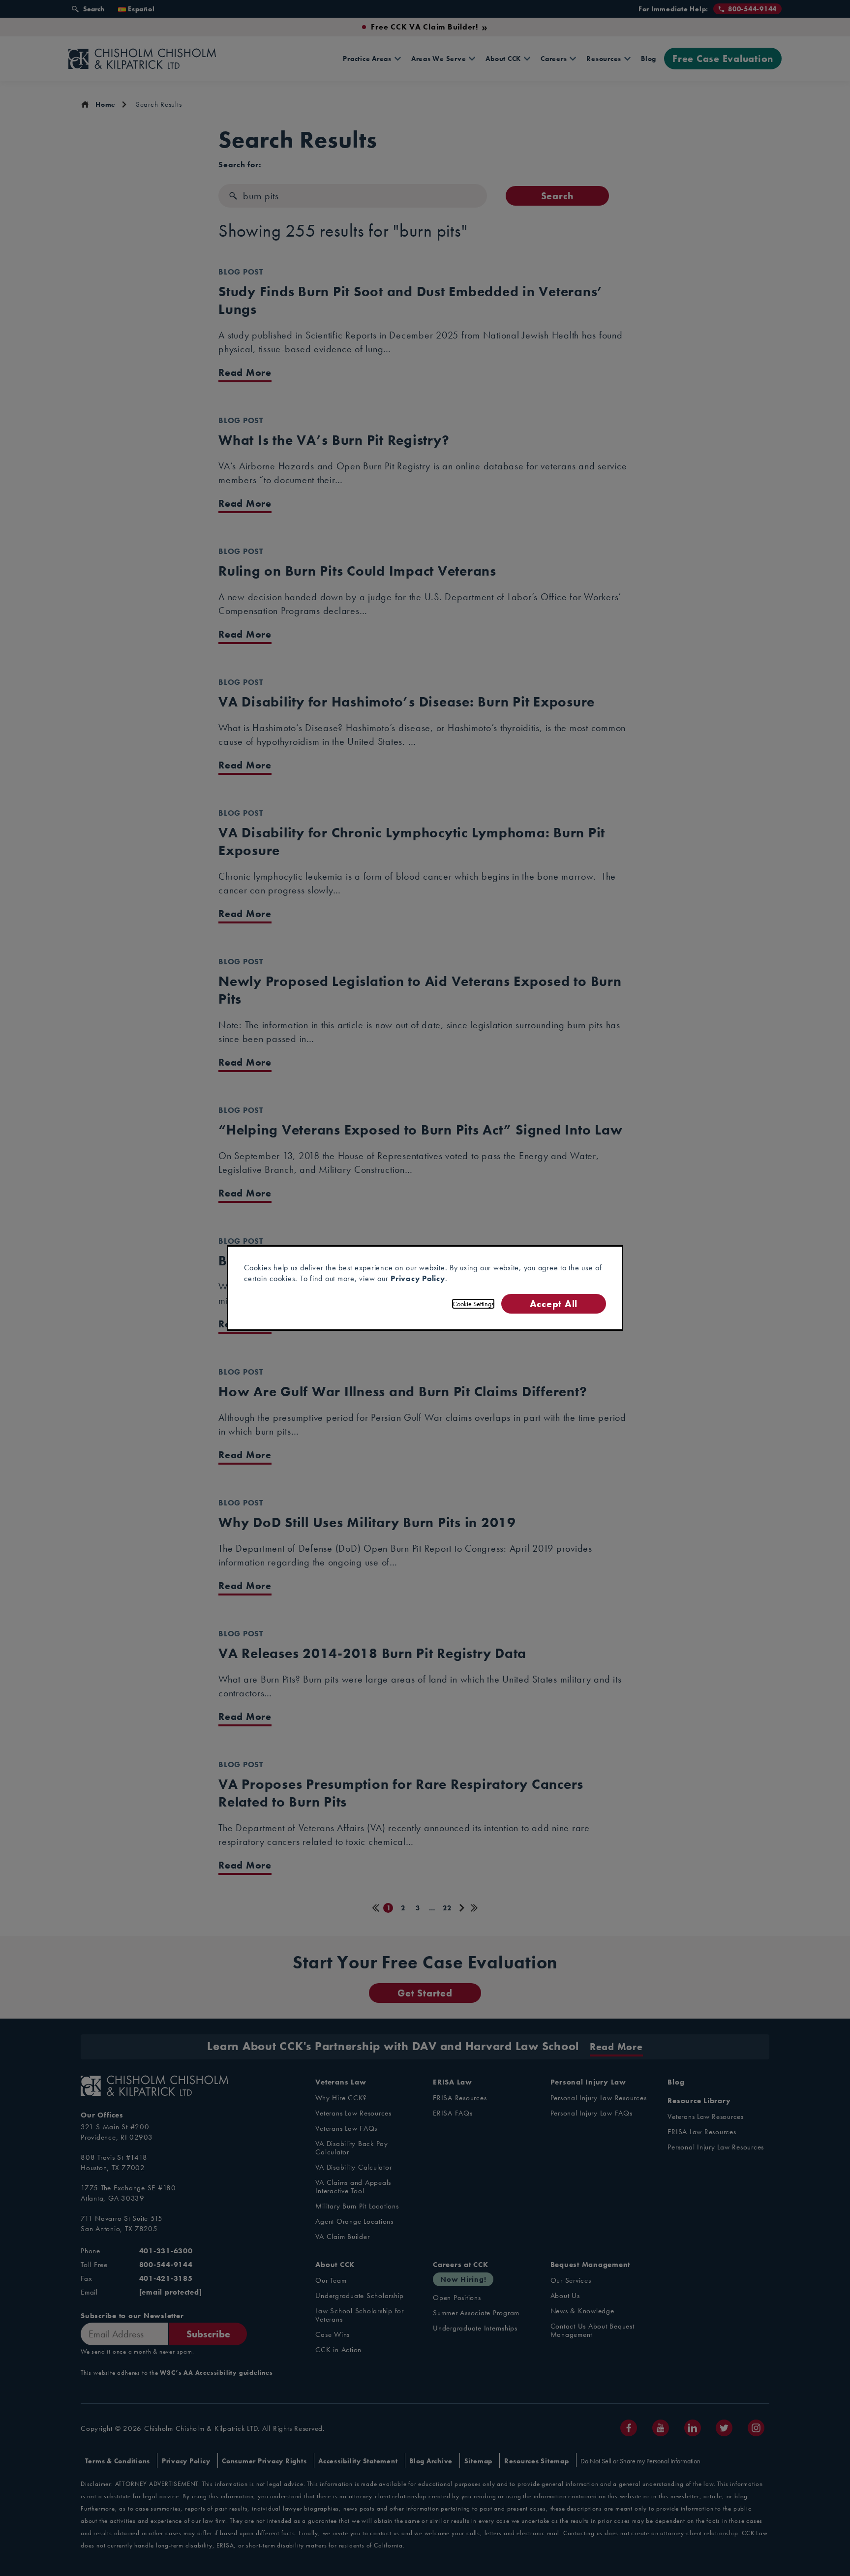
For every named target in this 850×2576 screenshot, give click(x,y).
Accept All (554, 1303)
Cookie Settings (473, 1304)
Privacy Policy (418, 1278)
